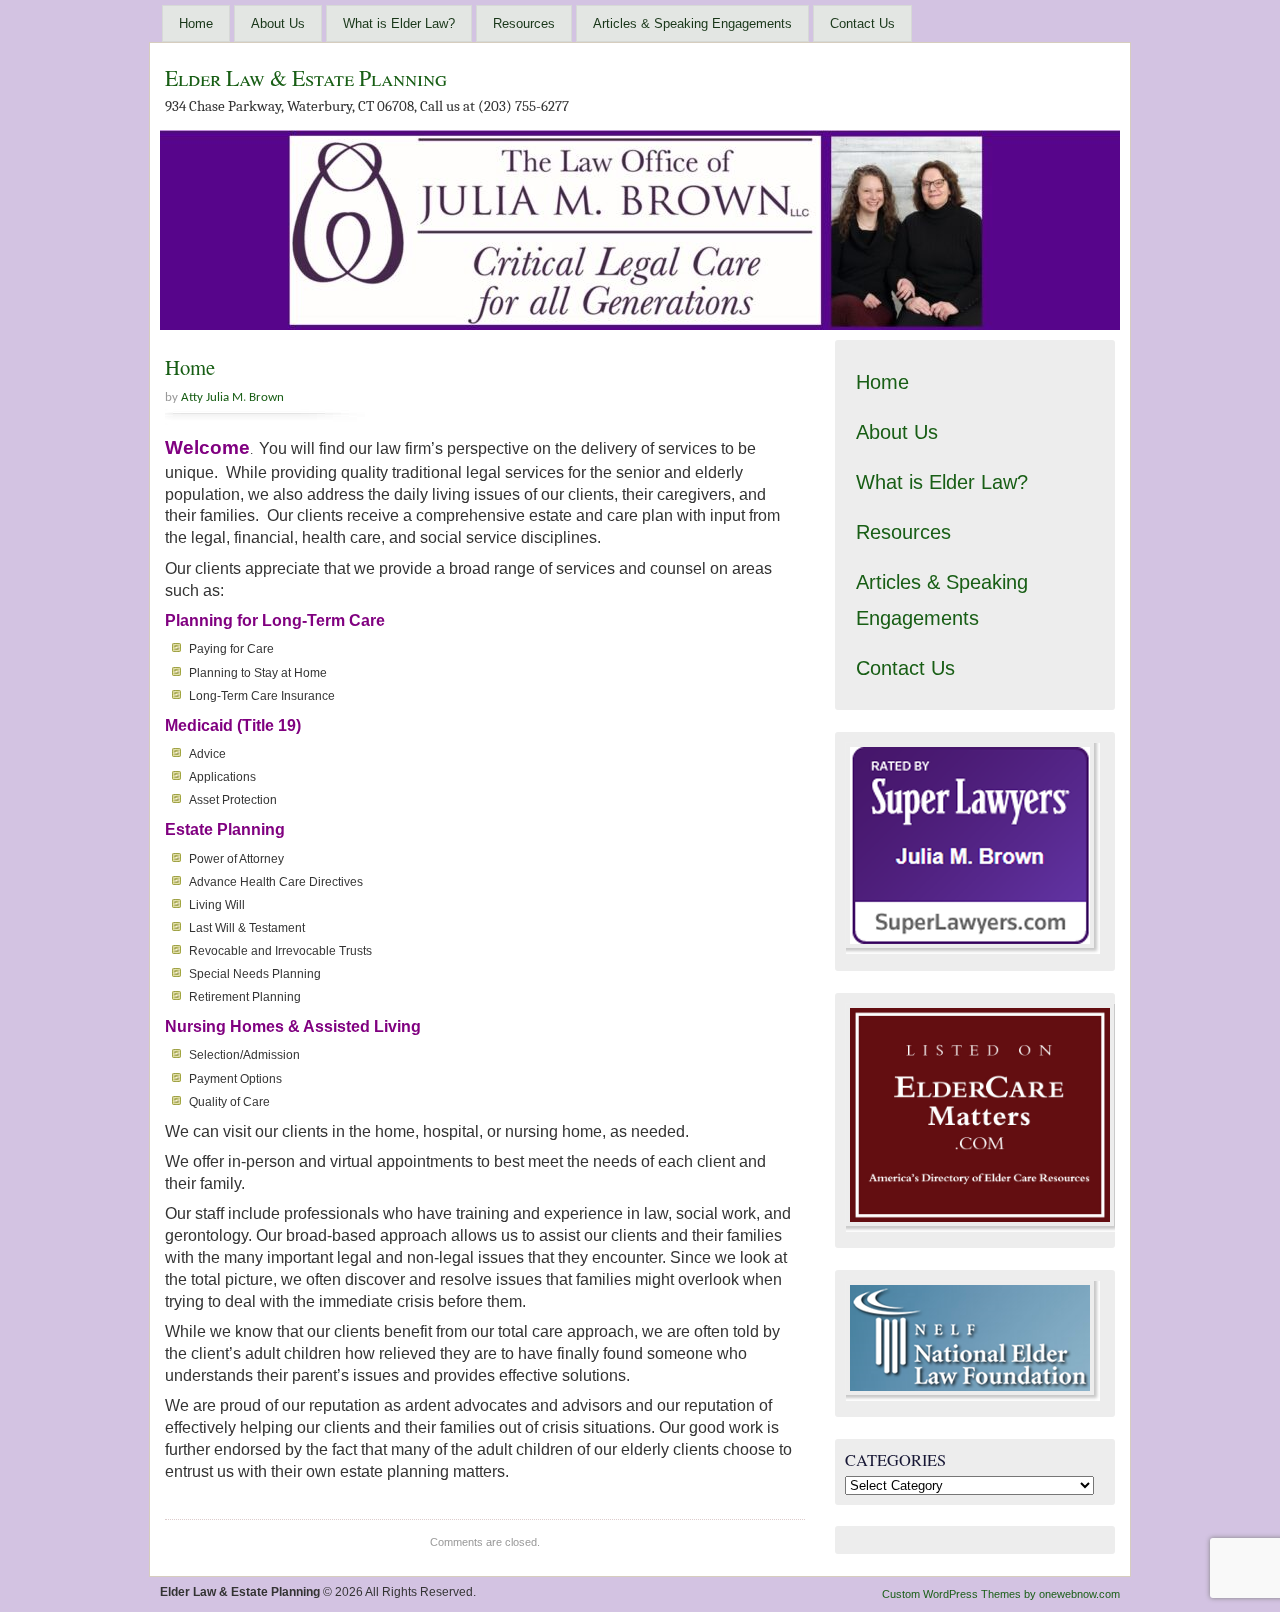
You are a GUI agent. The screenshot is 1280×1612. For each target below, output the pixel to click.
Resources (524, 23)
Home (196, 23)
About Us (278, 23)
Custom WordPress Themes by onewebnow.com (1001, 1594)
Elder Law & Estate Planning (306, 77)
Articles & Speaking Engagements (692, 23)
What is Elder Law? (399, 23)
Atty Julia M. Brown (232, 397)
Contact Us (862, 23)
